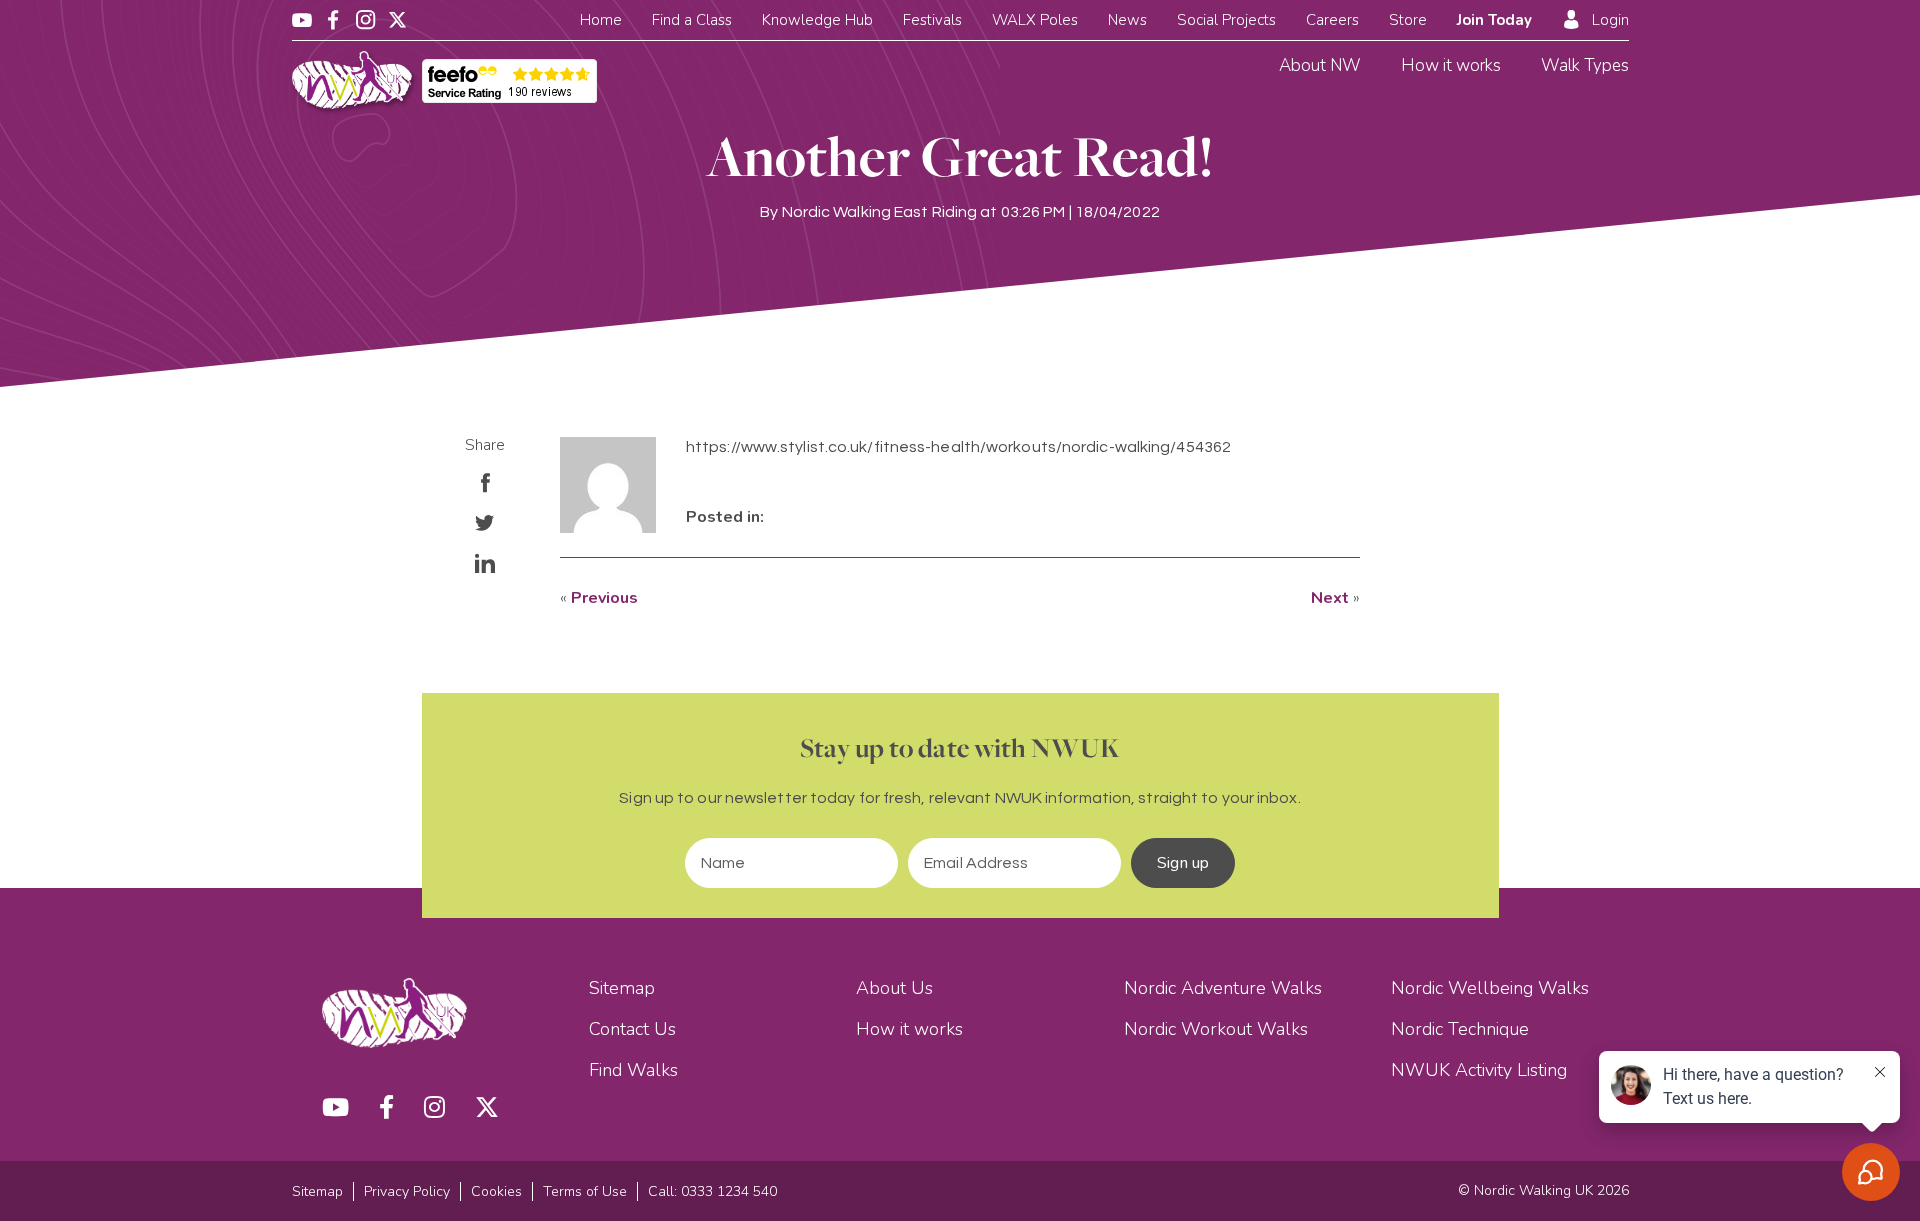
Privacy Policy (407, 1191)
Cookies (496, 1191)
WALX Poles (1035, 20)
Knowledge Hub (817, 20)
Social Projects (1226, 20)
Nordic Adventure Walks (1223, 988)
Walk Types (1585, 65)
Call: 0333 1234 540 (712, 1191)
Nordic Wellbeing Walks (1490, 988)
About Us (894, 988)
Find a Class (692, 20)
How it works (1451, 65)
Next (1330, 598)
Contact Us (632, 1029)
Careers (1332, 20)
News (1127, 20)
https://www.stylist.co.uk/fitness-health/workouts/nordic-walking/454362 (958, 447)
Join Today (1494, 20)
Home (601, 20)
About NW (1320, 65)
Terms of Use (585, 1191)
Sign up (1183, 863)
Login (1610, 20)
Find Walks (633, 1070)
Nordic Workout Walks (1216, 1029)
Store (1408, 20)
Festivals (932, 20)
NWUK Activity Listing (1479, 1070)
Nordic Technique (1460, 1029)
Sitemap (622, 988)
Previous (604, 598)
